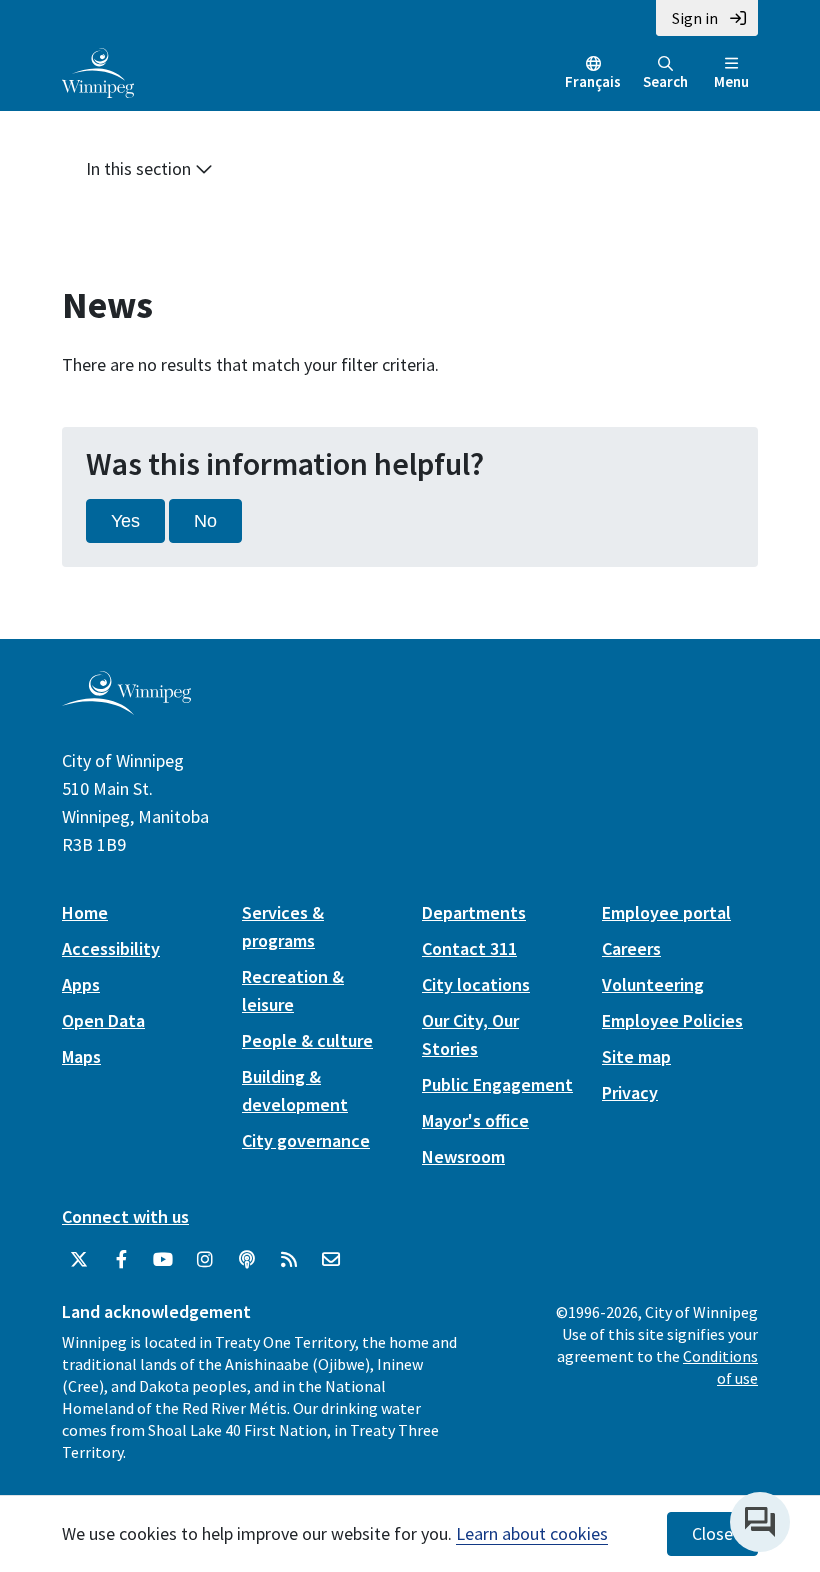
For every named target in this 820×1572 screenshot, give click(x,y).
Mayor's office (475, 1120)
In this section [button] (140, 168)
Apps (81, 984)
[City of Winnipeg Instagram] (205, 1260)
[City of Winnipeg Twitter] (79, 1260)
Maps (81, 1056)
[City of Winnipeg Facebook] (121, 1260)
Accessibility (111, 948)
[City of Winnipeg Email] (331, 1260)
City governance (306, 1140)
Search (665, 81)
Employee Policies (672, 1020)
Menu (731, 81)
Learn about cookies (532, 1533)
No (205, 521)
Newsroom (463, 1156)
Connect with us (125, 1216)
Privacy (630, 1092)
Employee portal (666, 912)
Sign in (695, 18)
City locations (476, 984)
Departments (474, 912)
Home (85, 912)
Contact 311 (469, 948)
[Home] (98, 71)
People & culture (307, 1040)
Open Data (103, 1020)
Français (593, 81)
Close (712, 1534)
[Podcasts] (247, 1260)
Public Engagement (497, 1084)
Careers (631, 948)
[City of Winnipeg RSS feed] (289, 1260)
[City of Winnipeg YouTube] (163, 1260)
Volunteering (653, 984)
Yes (125, 521)
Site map (636, 1056)
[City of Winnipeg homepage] (126, 706)
